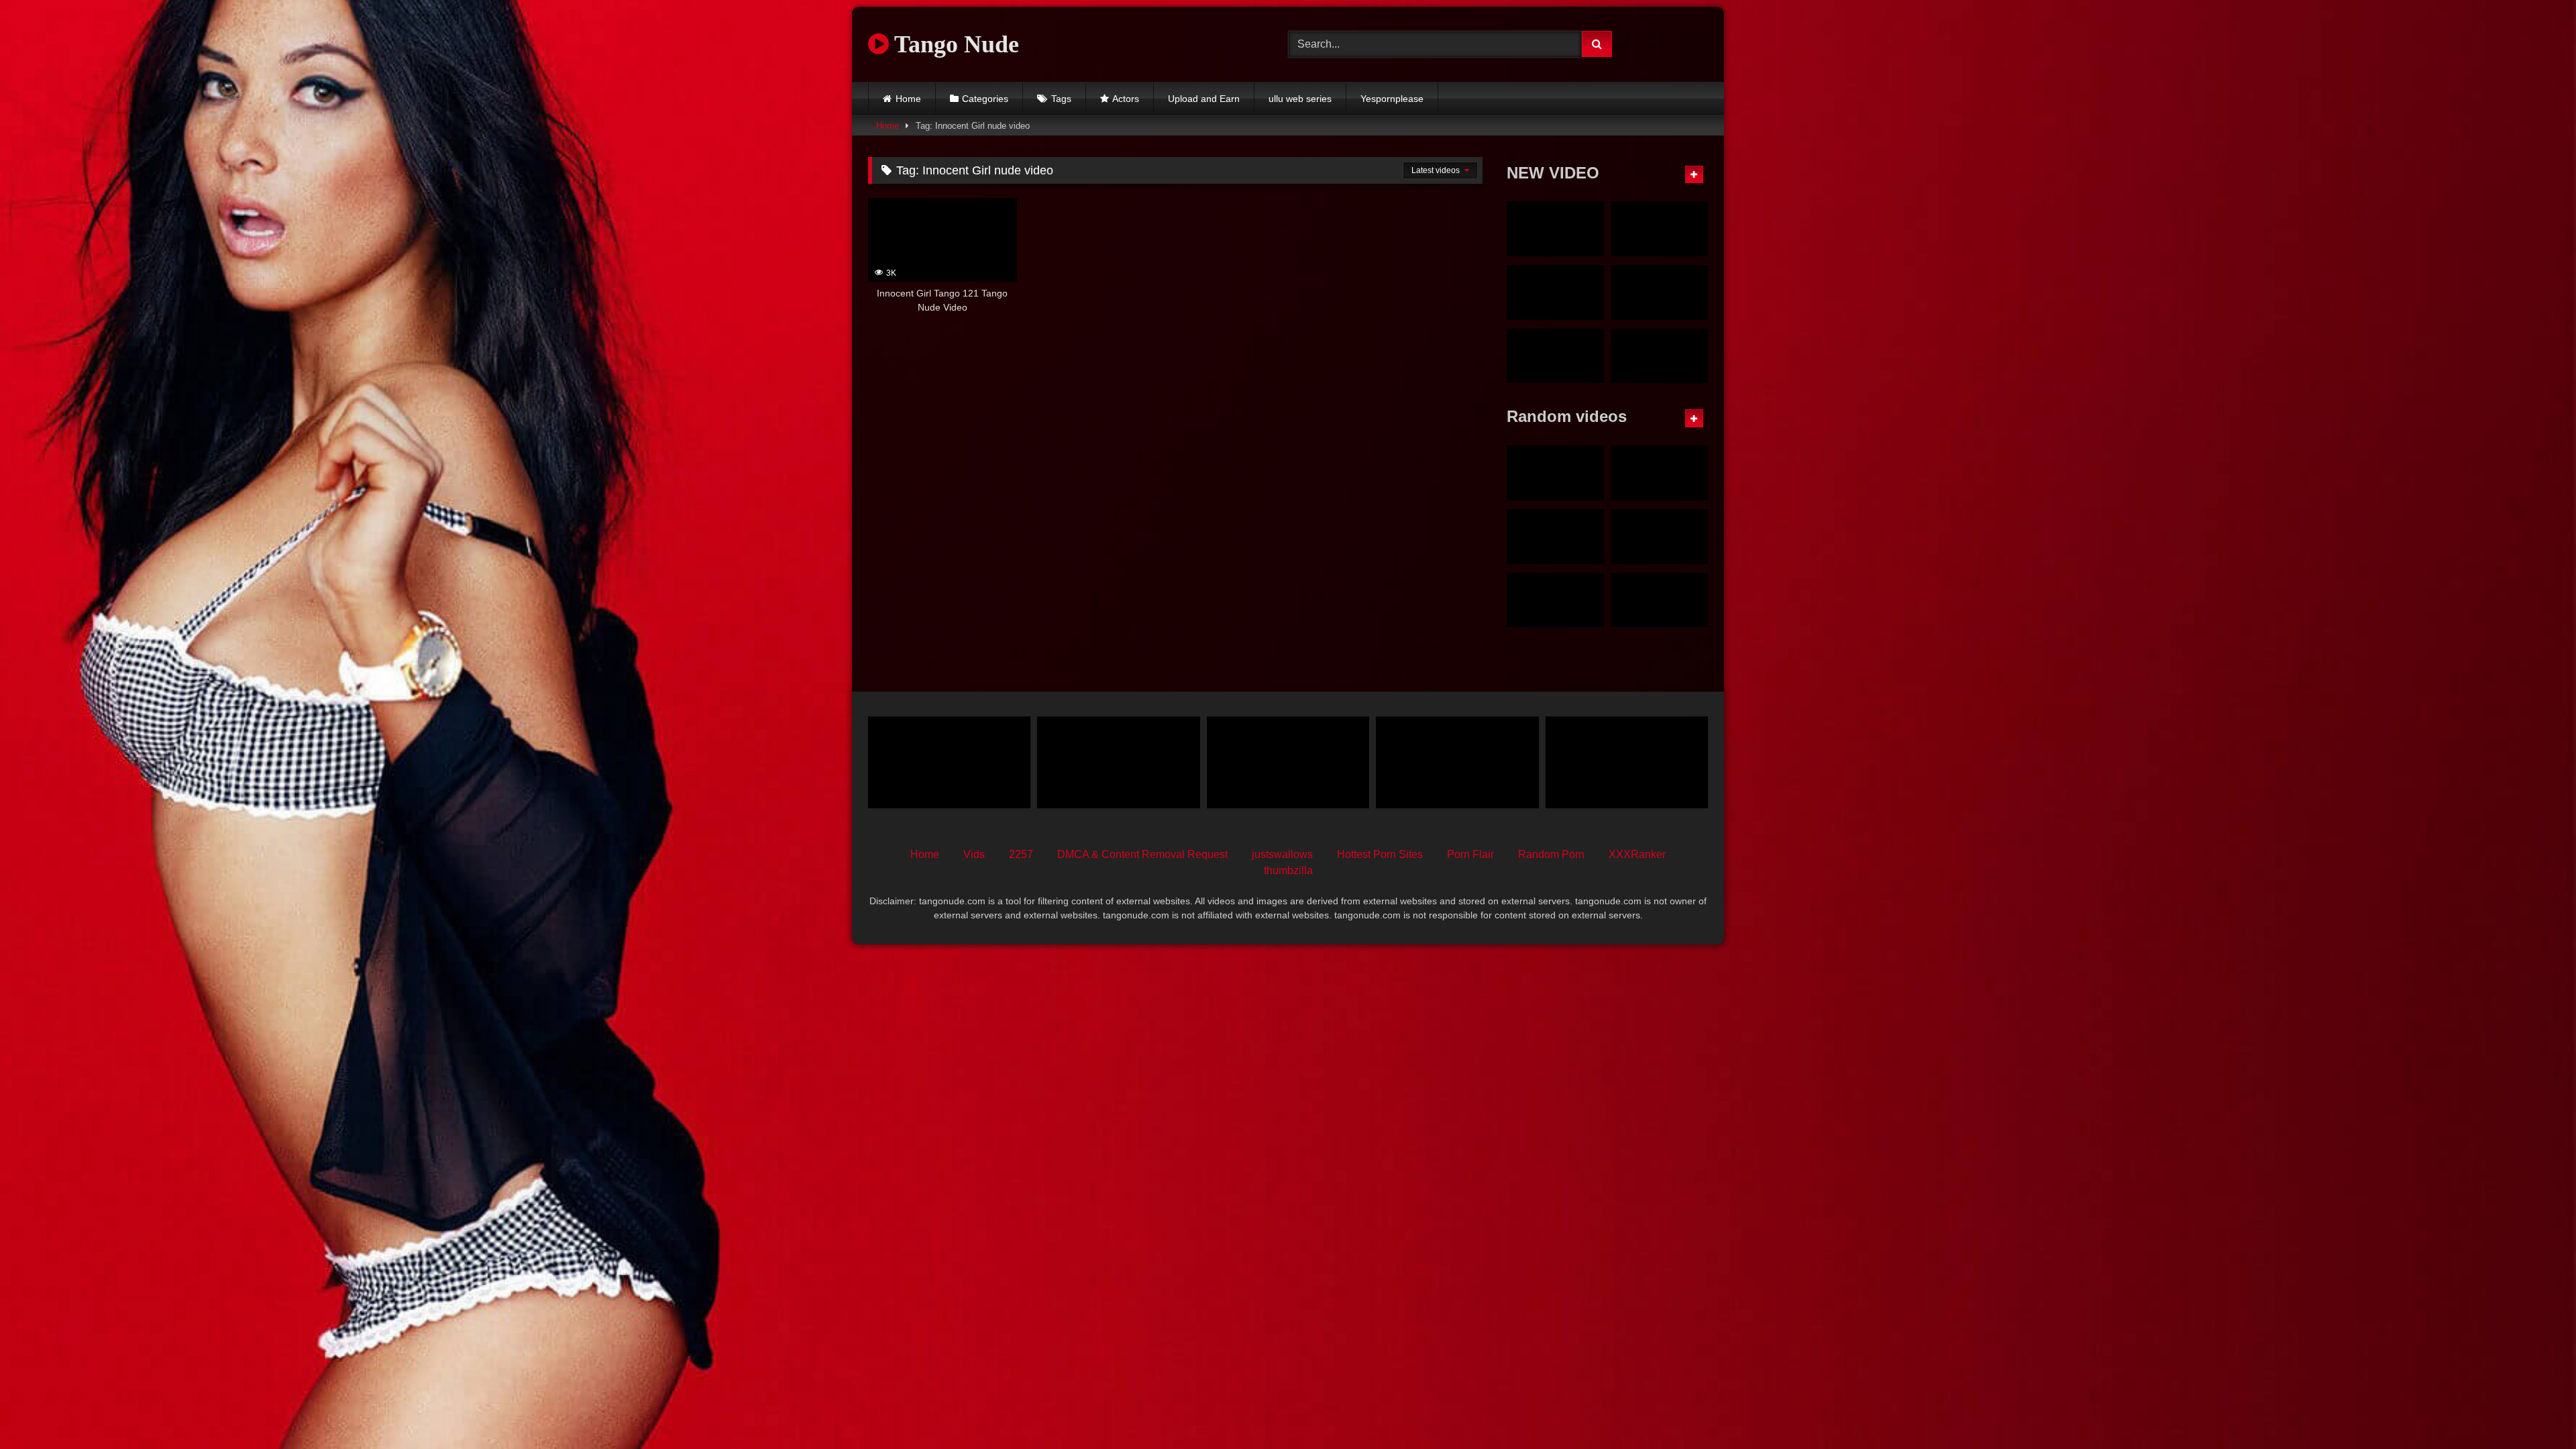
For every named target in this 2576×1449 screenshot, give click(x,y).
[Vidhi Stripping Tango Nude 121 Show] (1555, 537)
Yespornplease (1392, 99)
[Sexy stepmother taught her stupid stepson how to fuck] (1627, 762)
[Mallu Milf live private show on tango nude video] (1659, 292)
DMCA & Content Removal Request (1142, 854)
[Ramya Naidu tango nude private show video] (1555, 356)
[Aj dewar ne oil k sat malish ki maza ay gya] (949, 762)
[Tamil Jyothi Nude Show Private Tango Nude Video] (1659, 229)
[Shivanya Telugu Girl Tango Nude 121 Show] (1659, 473)
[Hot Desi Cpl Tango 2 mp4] (1659, 600)
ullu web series (1300, 99)
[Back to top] (2534, 1409)
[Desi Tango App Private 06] (1118, 762)
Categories (985, 99)
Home (908, 99)
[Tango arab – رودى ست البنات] (1288, 762)
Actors (1126, 99)
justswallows (1282, 854)
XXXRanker (1637, 854)
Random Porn (1551, 854)
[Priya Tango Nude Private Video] (1555, 600)
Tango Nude (954, 44)
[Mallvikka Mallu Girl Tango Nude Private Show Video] (1659, 356)
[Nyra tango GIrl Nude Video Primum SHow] (1555, 229)
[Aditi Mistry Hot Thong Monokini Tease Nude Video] (1555, 473)
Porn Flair (1470, 854)
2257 (1021, 854)
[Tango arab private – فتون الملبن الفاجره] (1457, 762)
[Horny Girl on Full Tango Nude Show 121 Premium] (1659, 537)
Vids (974, 854)
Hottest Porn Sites (1380, 854)
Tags (1061, 99)
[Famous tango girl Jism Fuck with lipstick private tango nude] (1555, 292)
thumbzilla (1288, 870)
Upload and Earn (1204, 99)
